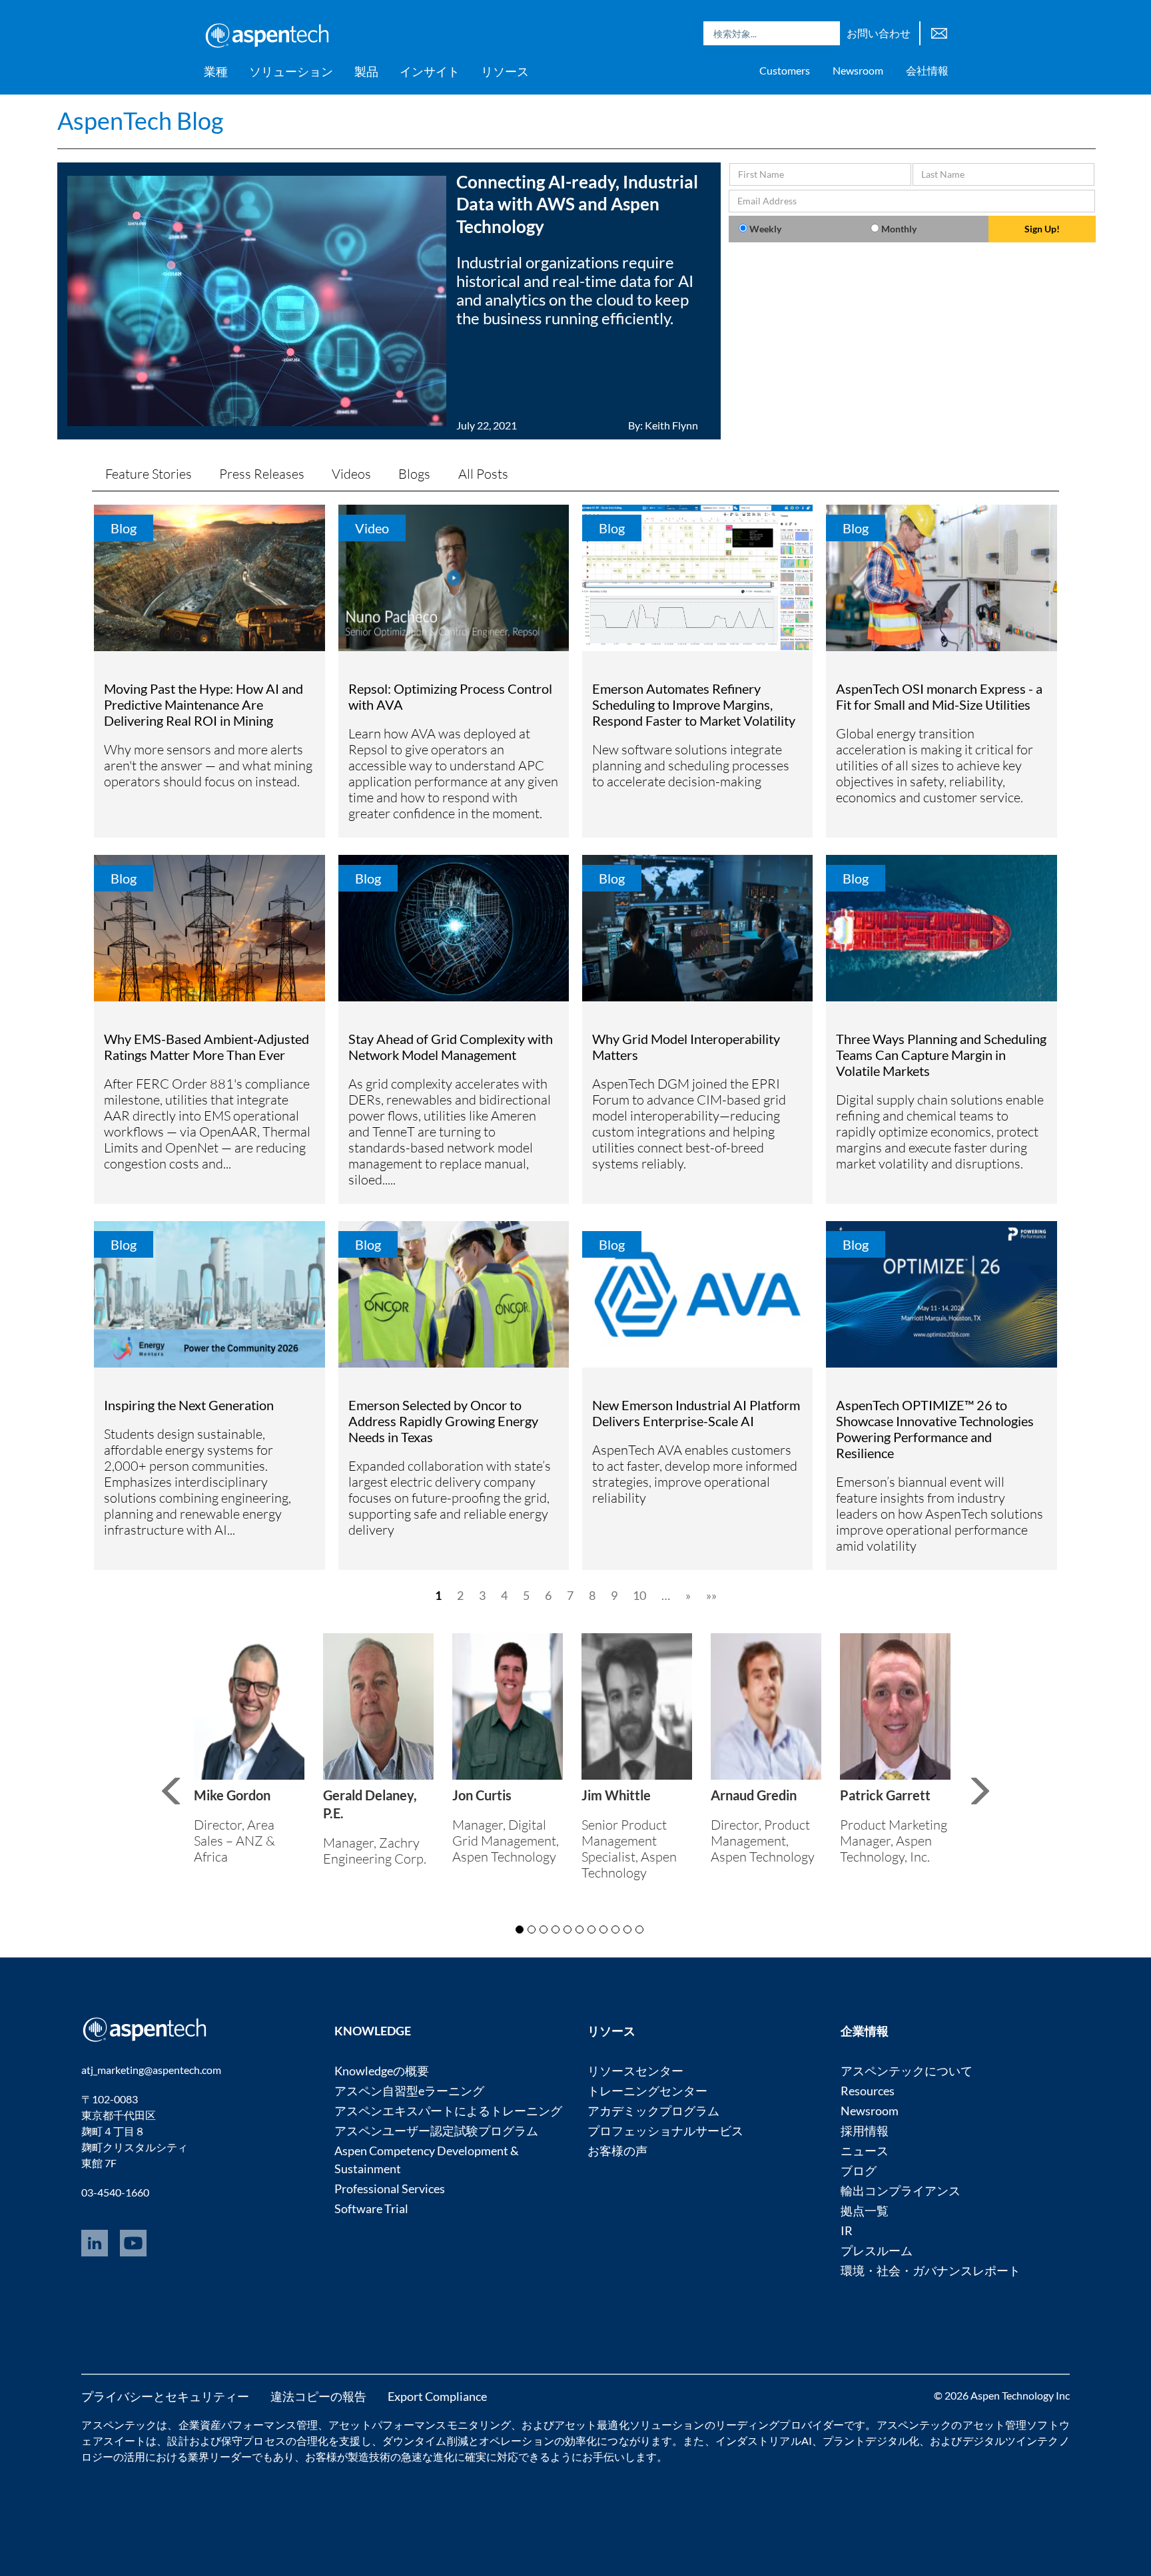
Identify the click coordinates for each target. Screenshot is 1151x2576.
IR (847, 2230)
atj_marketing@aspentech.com (151, 2070)
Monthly (899, 229)
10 (639, 1595)
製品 (366, 71)
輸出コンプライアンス (901, 2190)
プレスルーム (877, 2250)
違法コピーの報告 (318, 2396)
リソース (505, 71)
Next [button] (996, 1802)
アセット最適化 (592, 2425)
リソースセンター (635, 2071)
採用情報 (865, 2131)
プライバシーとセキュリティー (165, 2396)
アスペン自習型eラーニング (409, 2091)
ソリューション (291, 71)
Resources (868, 2091)
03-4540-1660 (115, 2192)
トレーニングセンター (647, 2091)
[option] (249, 1752)
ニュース (865, 2151)
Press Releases (262, 474)
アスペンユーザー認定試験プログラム (436, 2131)
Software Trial (371, 2208)
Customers (785, 70)
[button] (389, 301)
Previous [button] (169, 1792)
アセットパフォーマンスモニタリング (420, 2425)
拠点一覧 (865, 2210)
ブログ (859, 2171)
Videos (351, 474)
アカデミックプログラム (653, 2111)
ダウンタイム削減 (425, 2441)
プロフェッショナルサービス (665, 2131)
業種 (216, 71)
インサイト (430, 71)
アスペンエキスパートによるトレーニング (448, 2111)
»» (711, 1595)
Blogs (414, 474)
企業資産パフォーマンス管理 (248, 2425)
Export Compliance (437, 2396)
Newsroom (858, 70)
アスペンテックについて (907, 2071)
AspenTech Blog (140, 121)
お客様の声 (617, 2151)
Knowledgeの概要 (382, 2071)
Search (827, 33)
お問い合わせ (879, 33)
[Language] (939, 32)
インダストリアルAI (764, 2441)
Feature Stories (149, 474)
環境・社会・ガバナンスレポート (931, 2270)
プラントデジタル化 (871, 2441)
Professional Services (390, 2189)
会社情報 (927, 70)
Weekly (765, 229)
